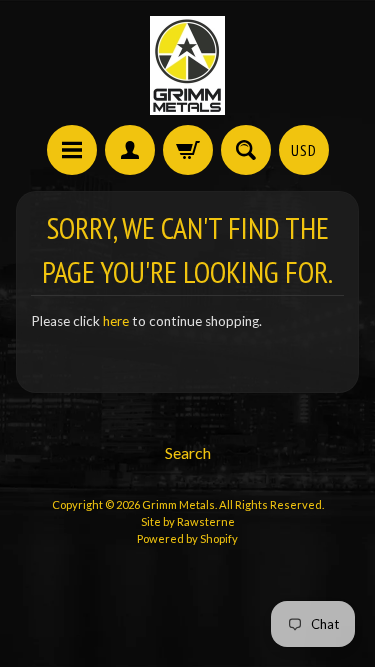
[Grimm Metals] (187, 65)
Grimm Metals (178, 504)
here (116, 321)
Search (188, 452)
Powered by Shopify (187, 538)
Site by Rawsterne (188, 521)
